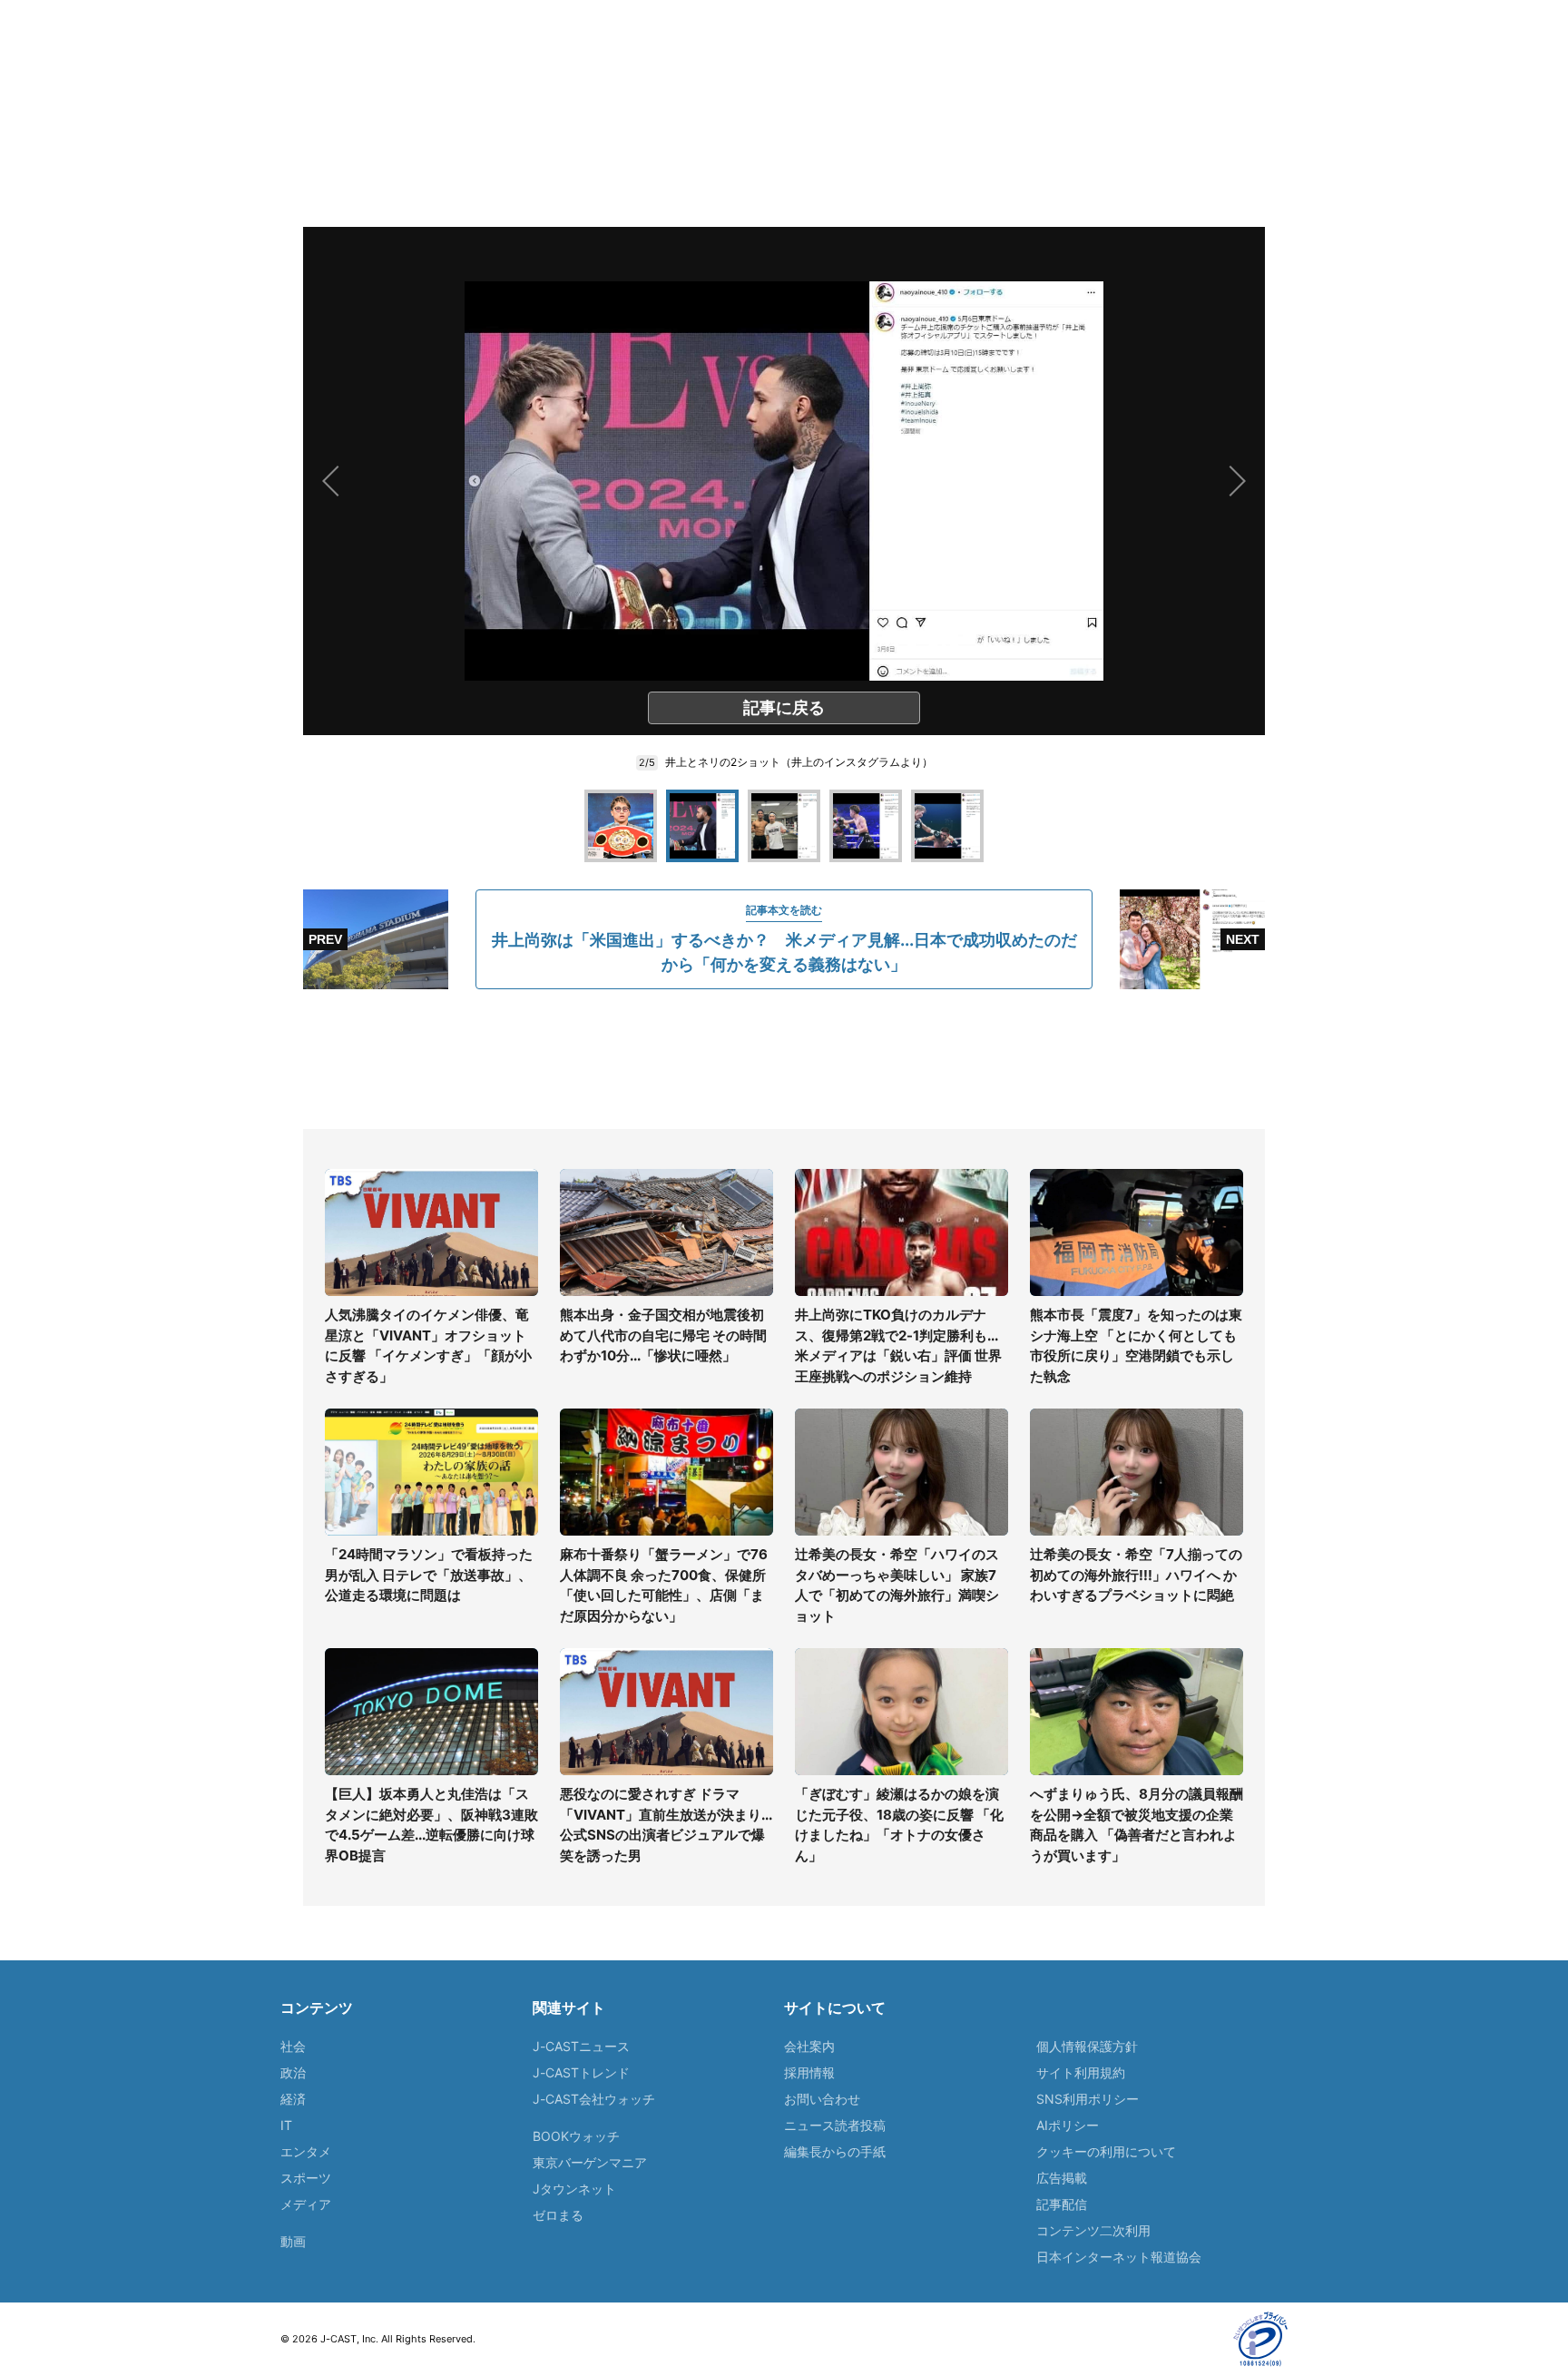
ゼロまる (558, 2215)
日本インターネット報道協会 (1119, 2257)
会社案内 (809, 2046)
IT (286, 2125)
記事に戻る (784, 707)
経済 (293, 2099)
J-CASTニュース (581, 2046)
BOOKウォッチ (576, 2136)
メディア (306, 2204)
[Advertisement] (784, 1059)
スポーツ (306, 2178)
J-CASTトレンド (581, 2072)
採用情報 (809, 2072)
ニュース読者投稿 (835, 2125)
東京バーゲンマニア (590, 2162)
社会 (293, 2046)
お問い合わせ (822, 2099)
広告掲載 (1062, 2178)
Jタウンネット (574, 2189)
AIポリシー (1068, 2125)
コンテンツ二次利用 (1093, 2230)
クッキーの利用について (1106, 2151)
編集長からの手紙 (835, 2151)
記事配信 (1062, 2204)
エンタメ (306, 2151)
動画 (293, 2241)
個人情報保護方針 (1087, 2046)
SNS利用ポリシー (1088, 2099)
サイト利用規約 (1081, 2072)
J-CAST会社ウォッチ (594, 2099)
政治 (293, 2072)
